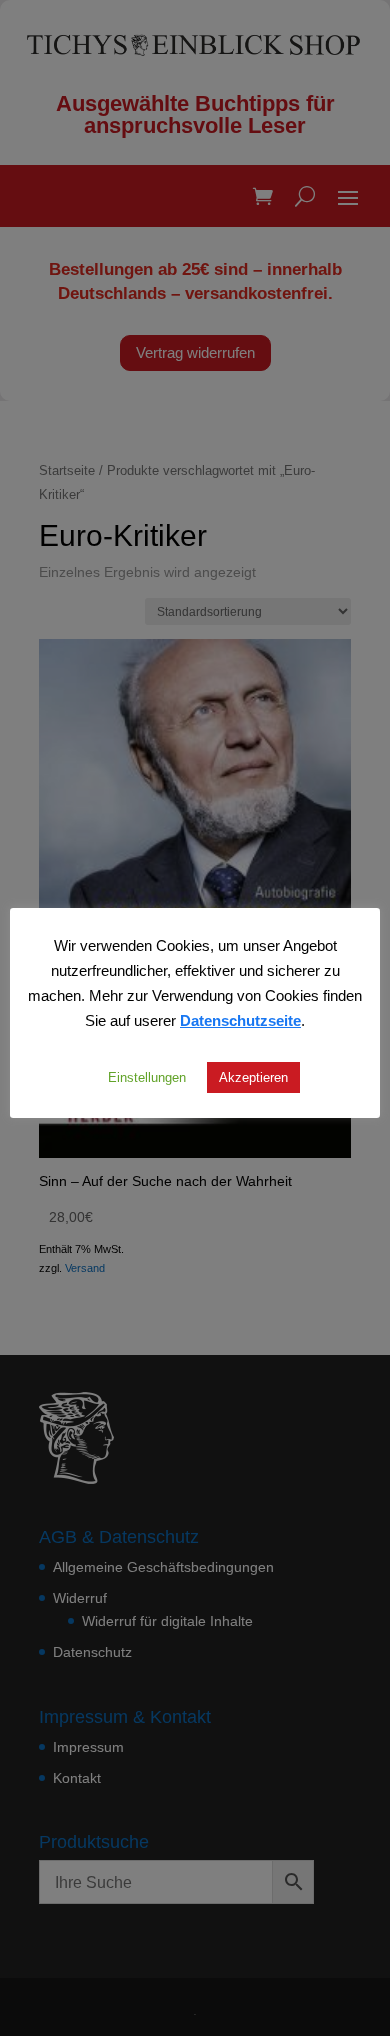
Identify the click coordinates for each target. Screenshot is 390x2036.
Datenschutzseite (240, 1020)
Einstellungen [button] (147, 1077)
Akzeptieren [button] (253, 1077)
